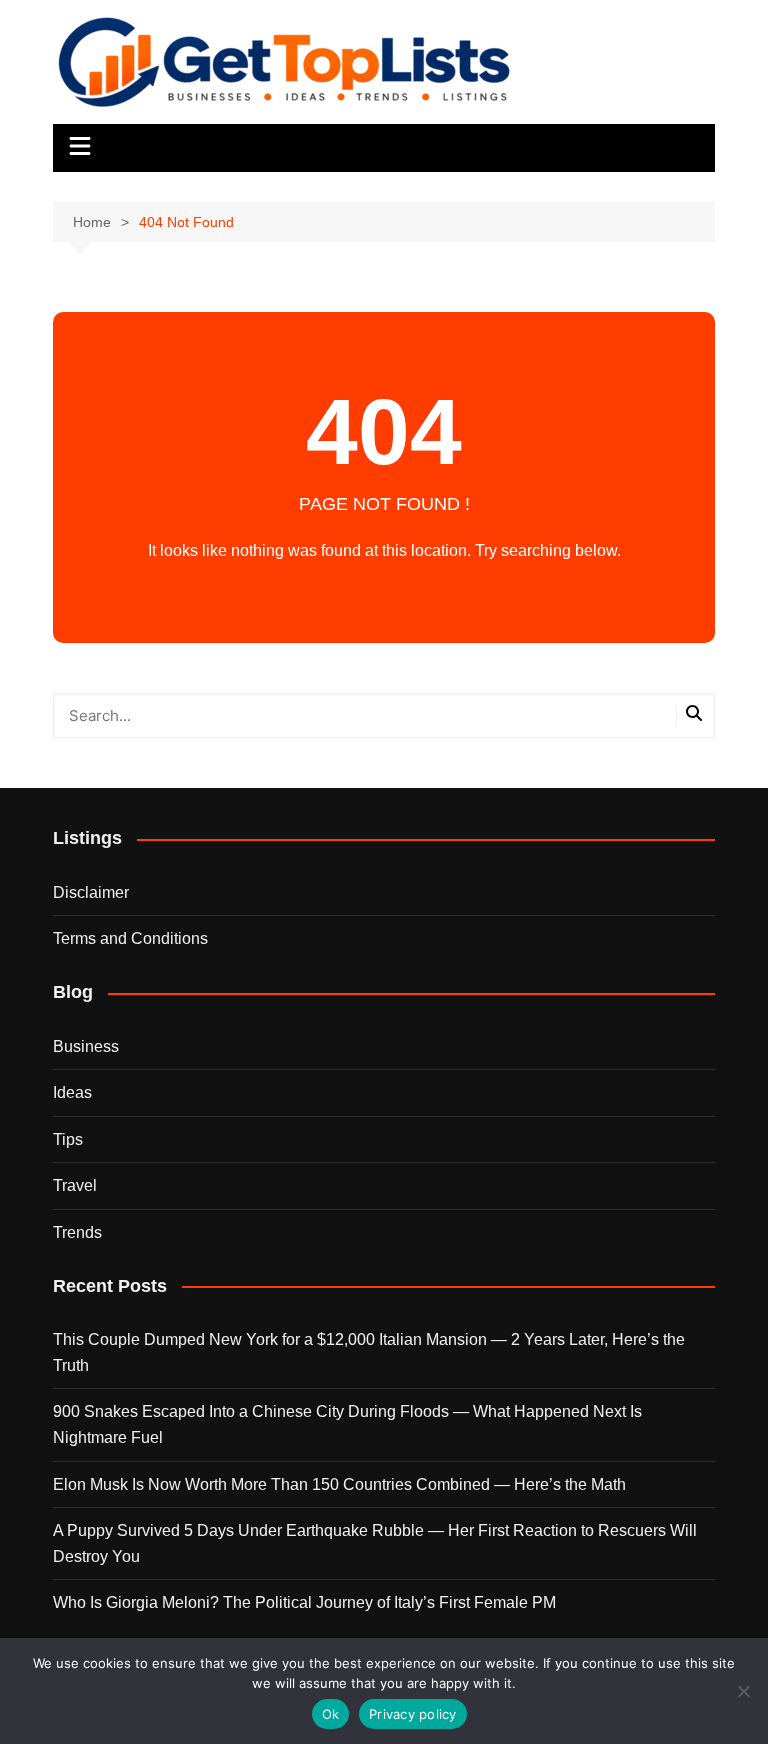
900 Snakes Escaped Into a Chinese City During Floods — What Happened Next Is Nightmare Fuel (347, 1424)
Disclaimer (91, 892)
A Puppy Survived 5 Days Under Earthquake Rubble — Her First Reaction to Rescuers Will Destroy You (375, 1543)
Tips (68, 1139)
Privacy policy (413, 1714)
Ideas (72, 1092)
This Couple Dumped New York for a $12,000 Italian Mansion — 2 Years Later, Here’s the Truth (369, 1352)
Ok (331, 1714)
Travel (75, 1185)
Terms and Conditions (130, 938)
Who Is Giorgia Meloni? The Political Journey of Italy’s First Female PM (304, 1602)
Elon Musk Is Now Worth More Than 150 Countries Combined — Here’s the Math (339, 1484)
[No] (743, 1691)
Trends (77, 1232)
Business (86, 1046)
